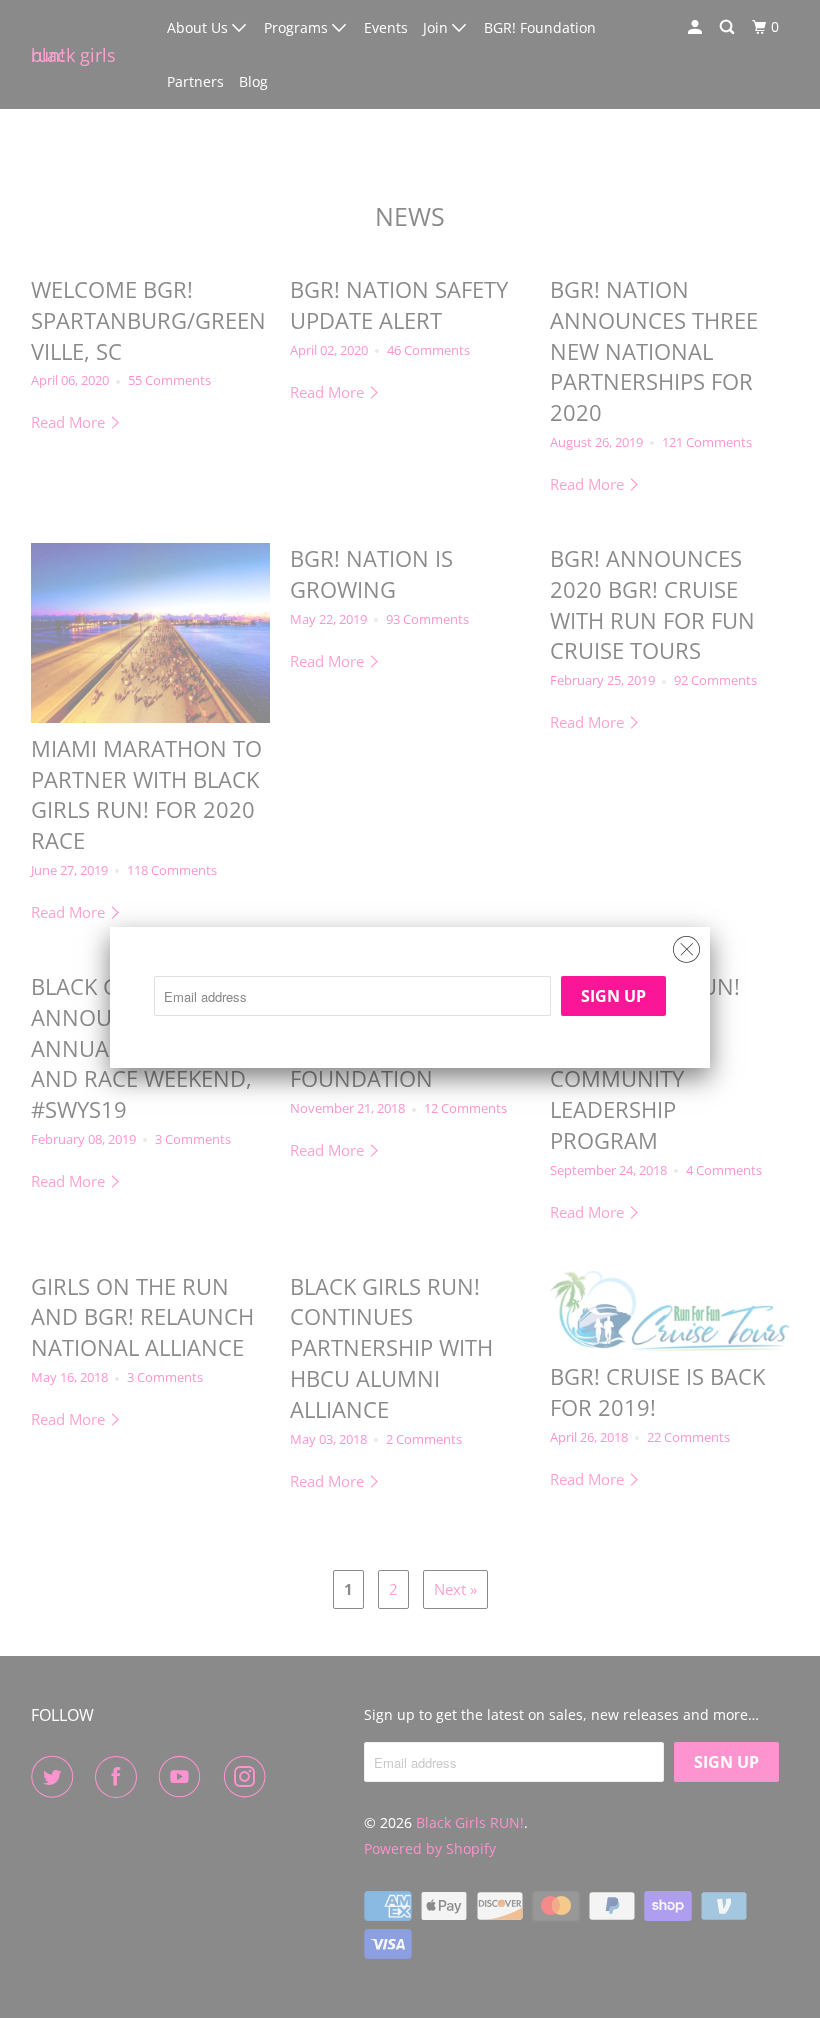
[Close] (686, 944)
